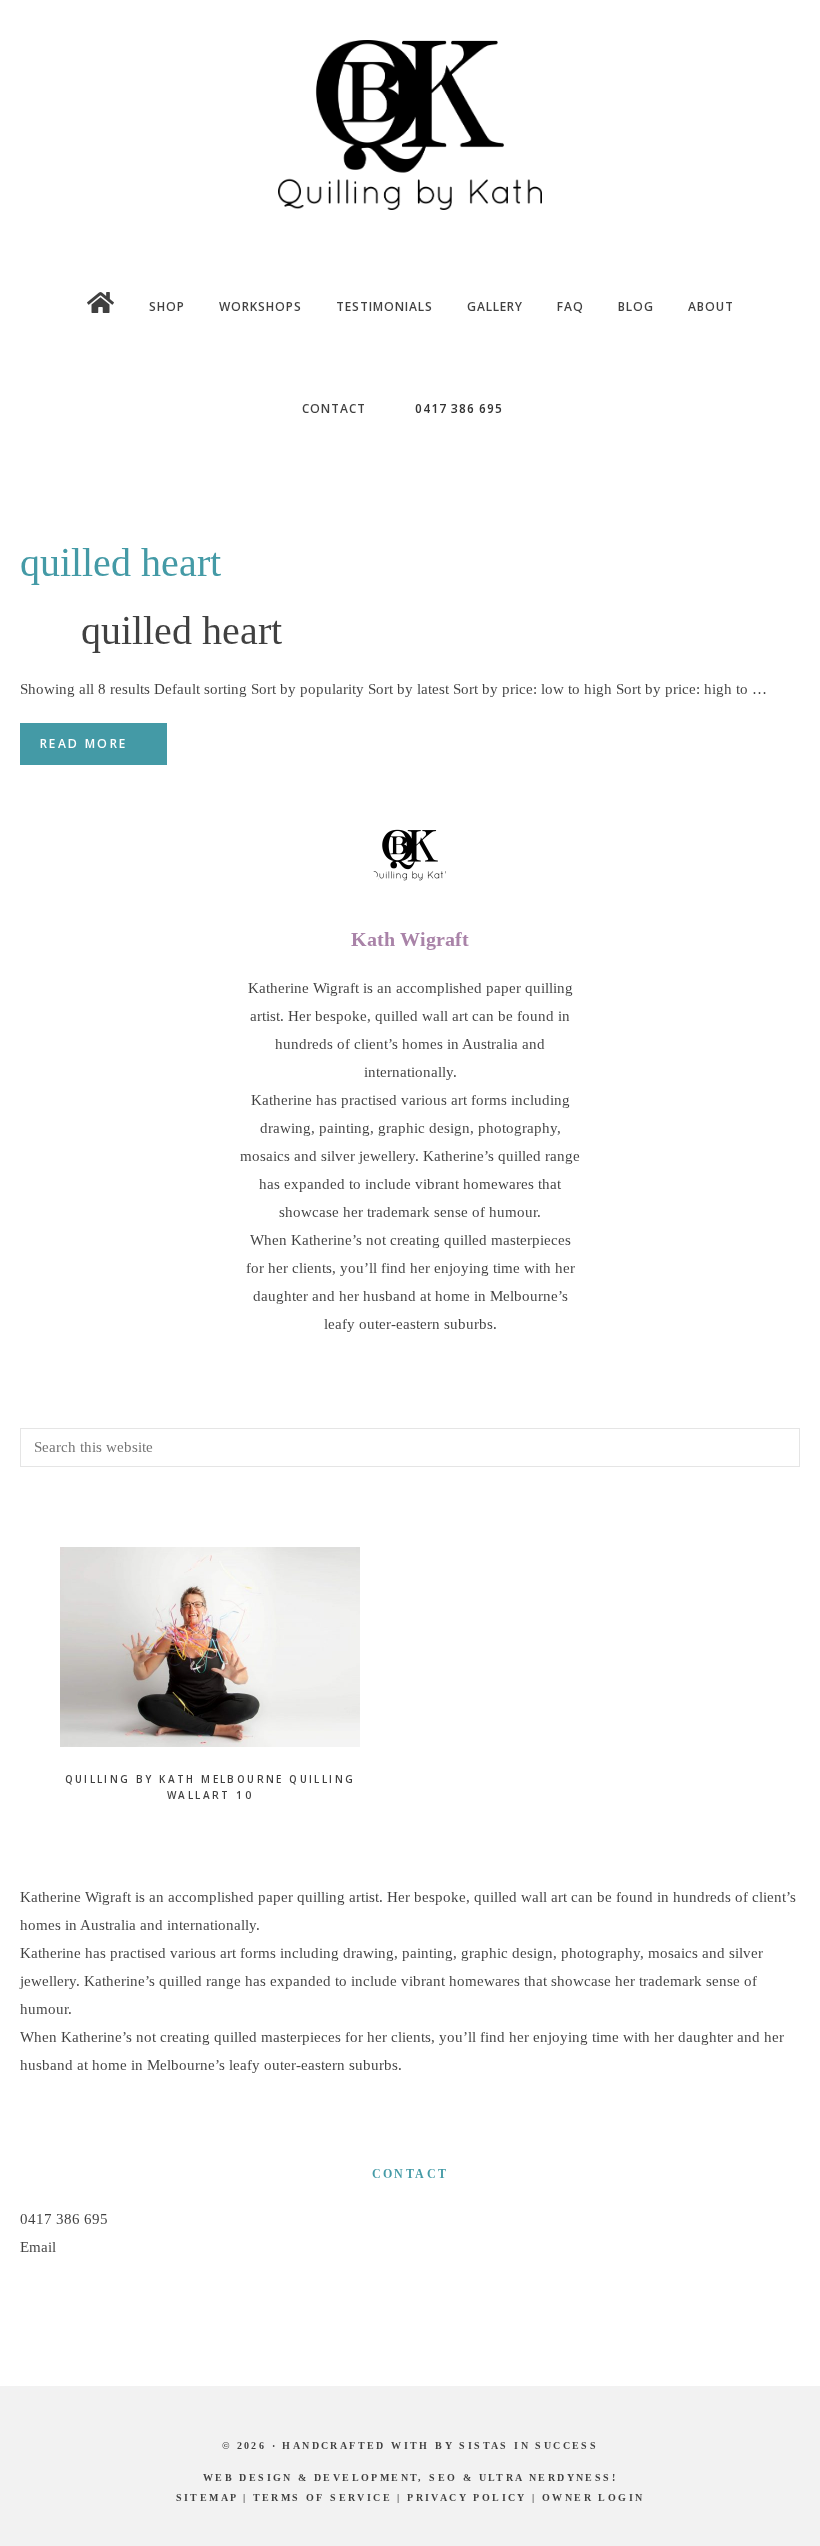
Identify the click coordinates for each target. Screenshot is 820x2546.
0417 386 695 (64, 2219)
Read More (84, 743)
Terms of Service (322, 2497)
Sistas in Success (528, 2445)
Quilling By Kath (410, 125)
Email (38, 2247)
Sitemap (207, 2497)
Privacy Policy (467, 2497)
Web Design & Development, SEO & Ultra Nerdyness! (410, 2477)
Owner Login (593, 2497)
